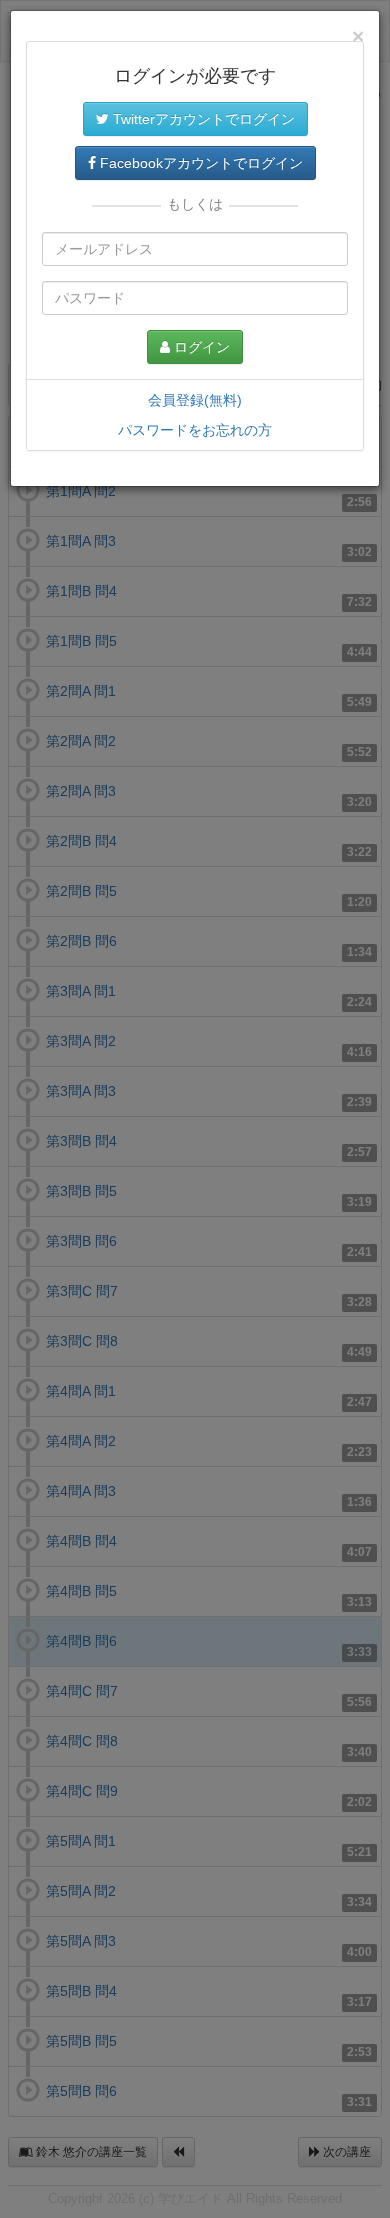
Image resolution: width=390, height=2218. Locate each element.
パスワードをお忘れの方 (195, 430)
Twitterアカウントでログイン (202, 119)
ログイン (200, 347)
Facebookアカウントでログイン (199, 163)
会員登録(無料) (195, 400)
